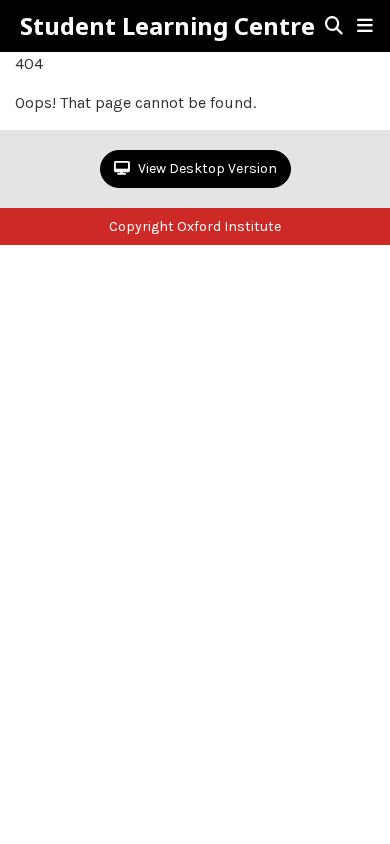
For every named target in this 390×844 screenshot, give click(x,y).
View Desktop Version (206, 168)
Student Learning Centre (167, 26)
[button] (365, 26)
